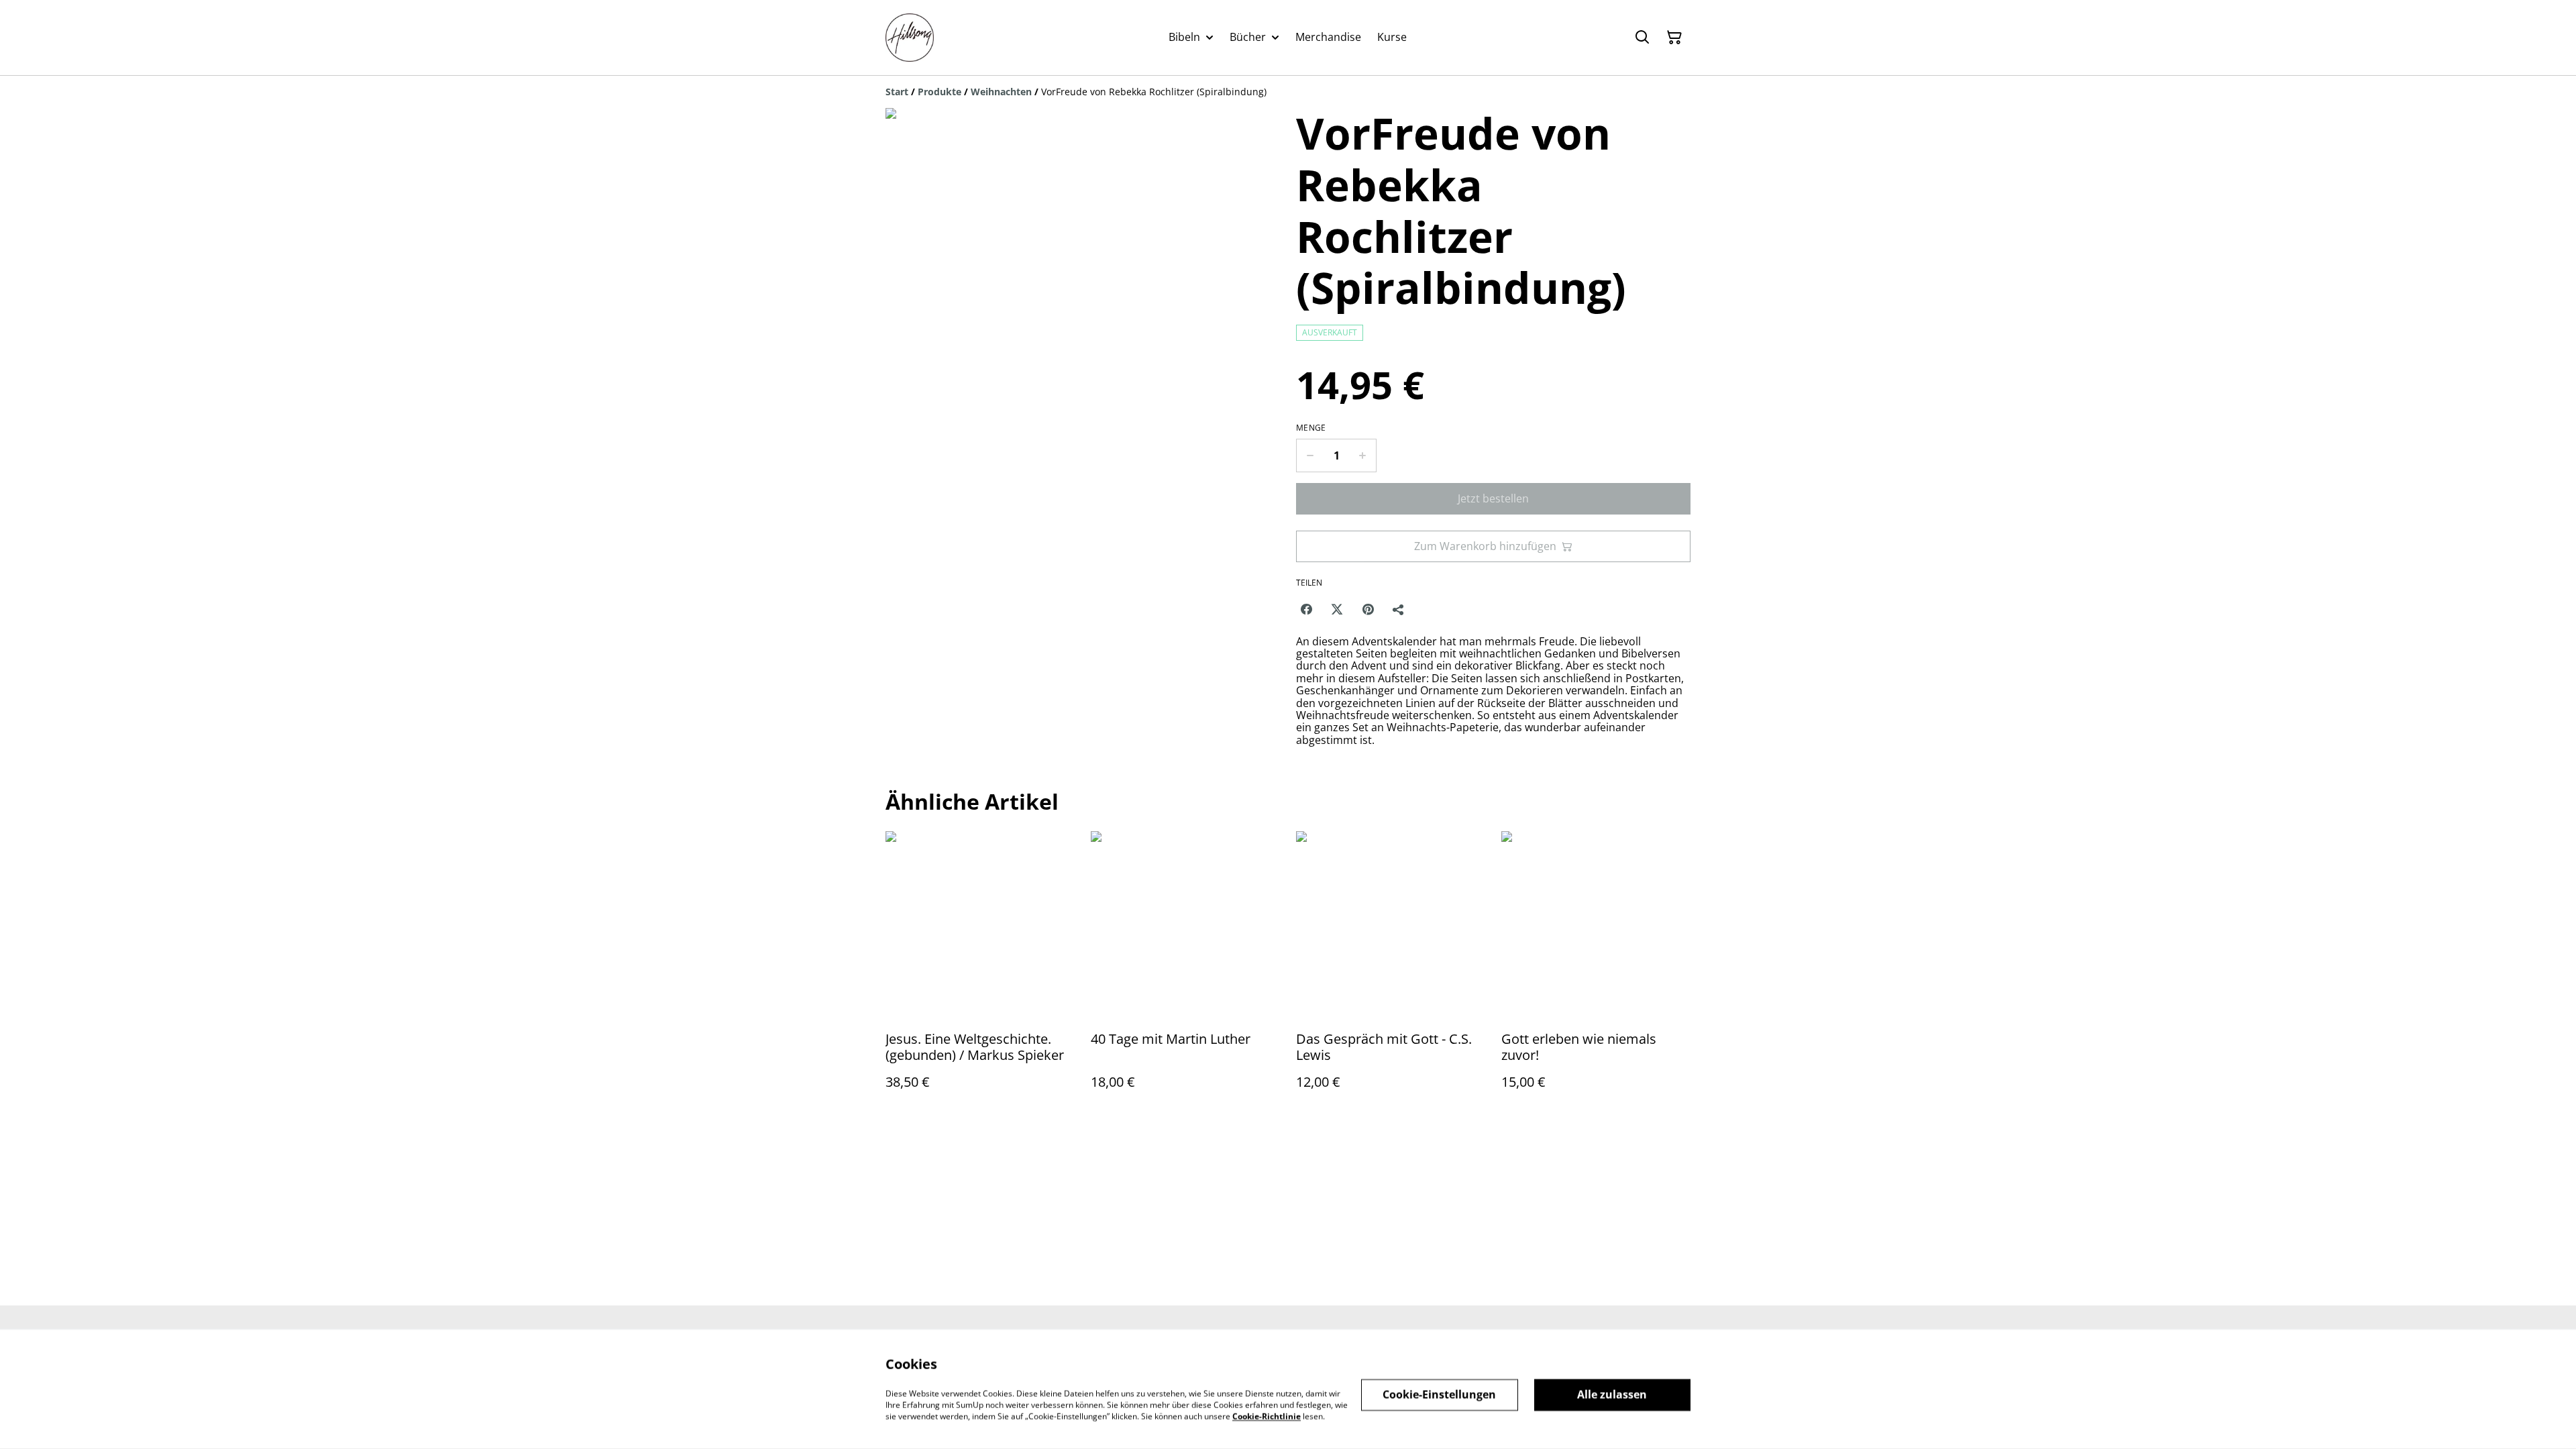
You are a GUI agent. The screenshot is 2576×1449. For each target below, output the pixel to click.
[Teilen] (1399, 609)
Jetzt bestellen (1493, 498)
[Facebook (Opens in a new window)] (1306, 609)
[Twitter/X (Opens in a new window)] (1337, 609)
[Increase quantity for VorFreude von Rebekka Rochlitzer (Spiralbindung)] (1363, 455)
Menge (1311, 428)
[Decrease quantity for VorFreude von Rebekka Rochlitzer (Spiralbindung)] (1310, 455)
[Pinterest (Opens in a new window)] (1368, 609)
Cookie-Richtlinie (1267, 1416)
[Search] (1642, 38)
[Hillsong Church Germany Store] (910, 38)
